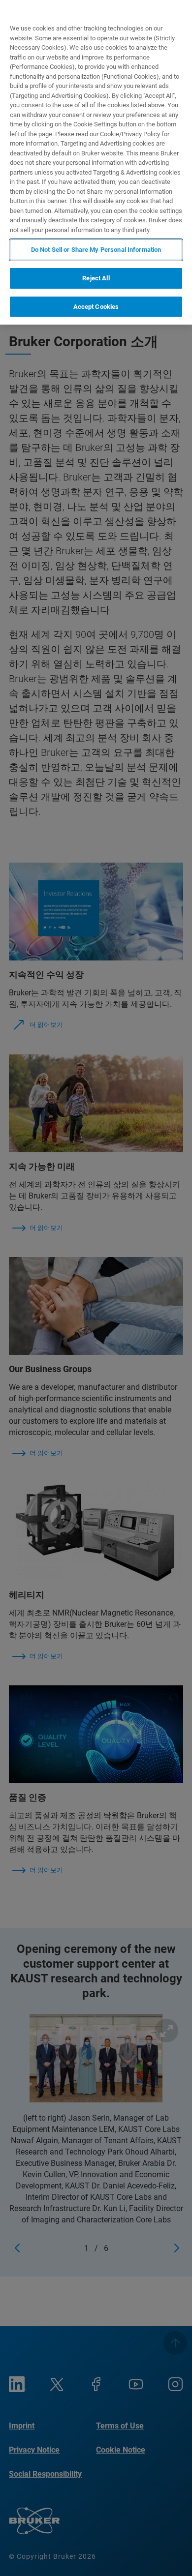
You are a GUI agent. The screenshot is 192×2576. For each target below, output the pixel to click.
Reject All (96, 278)
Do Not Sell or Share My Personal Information (96, 250)
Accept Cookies (96, 307)
